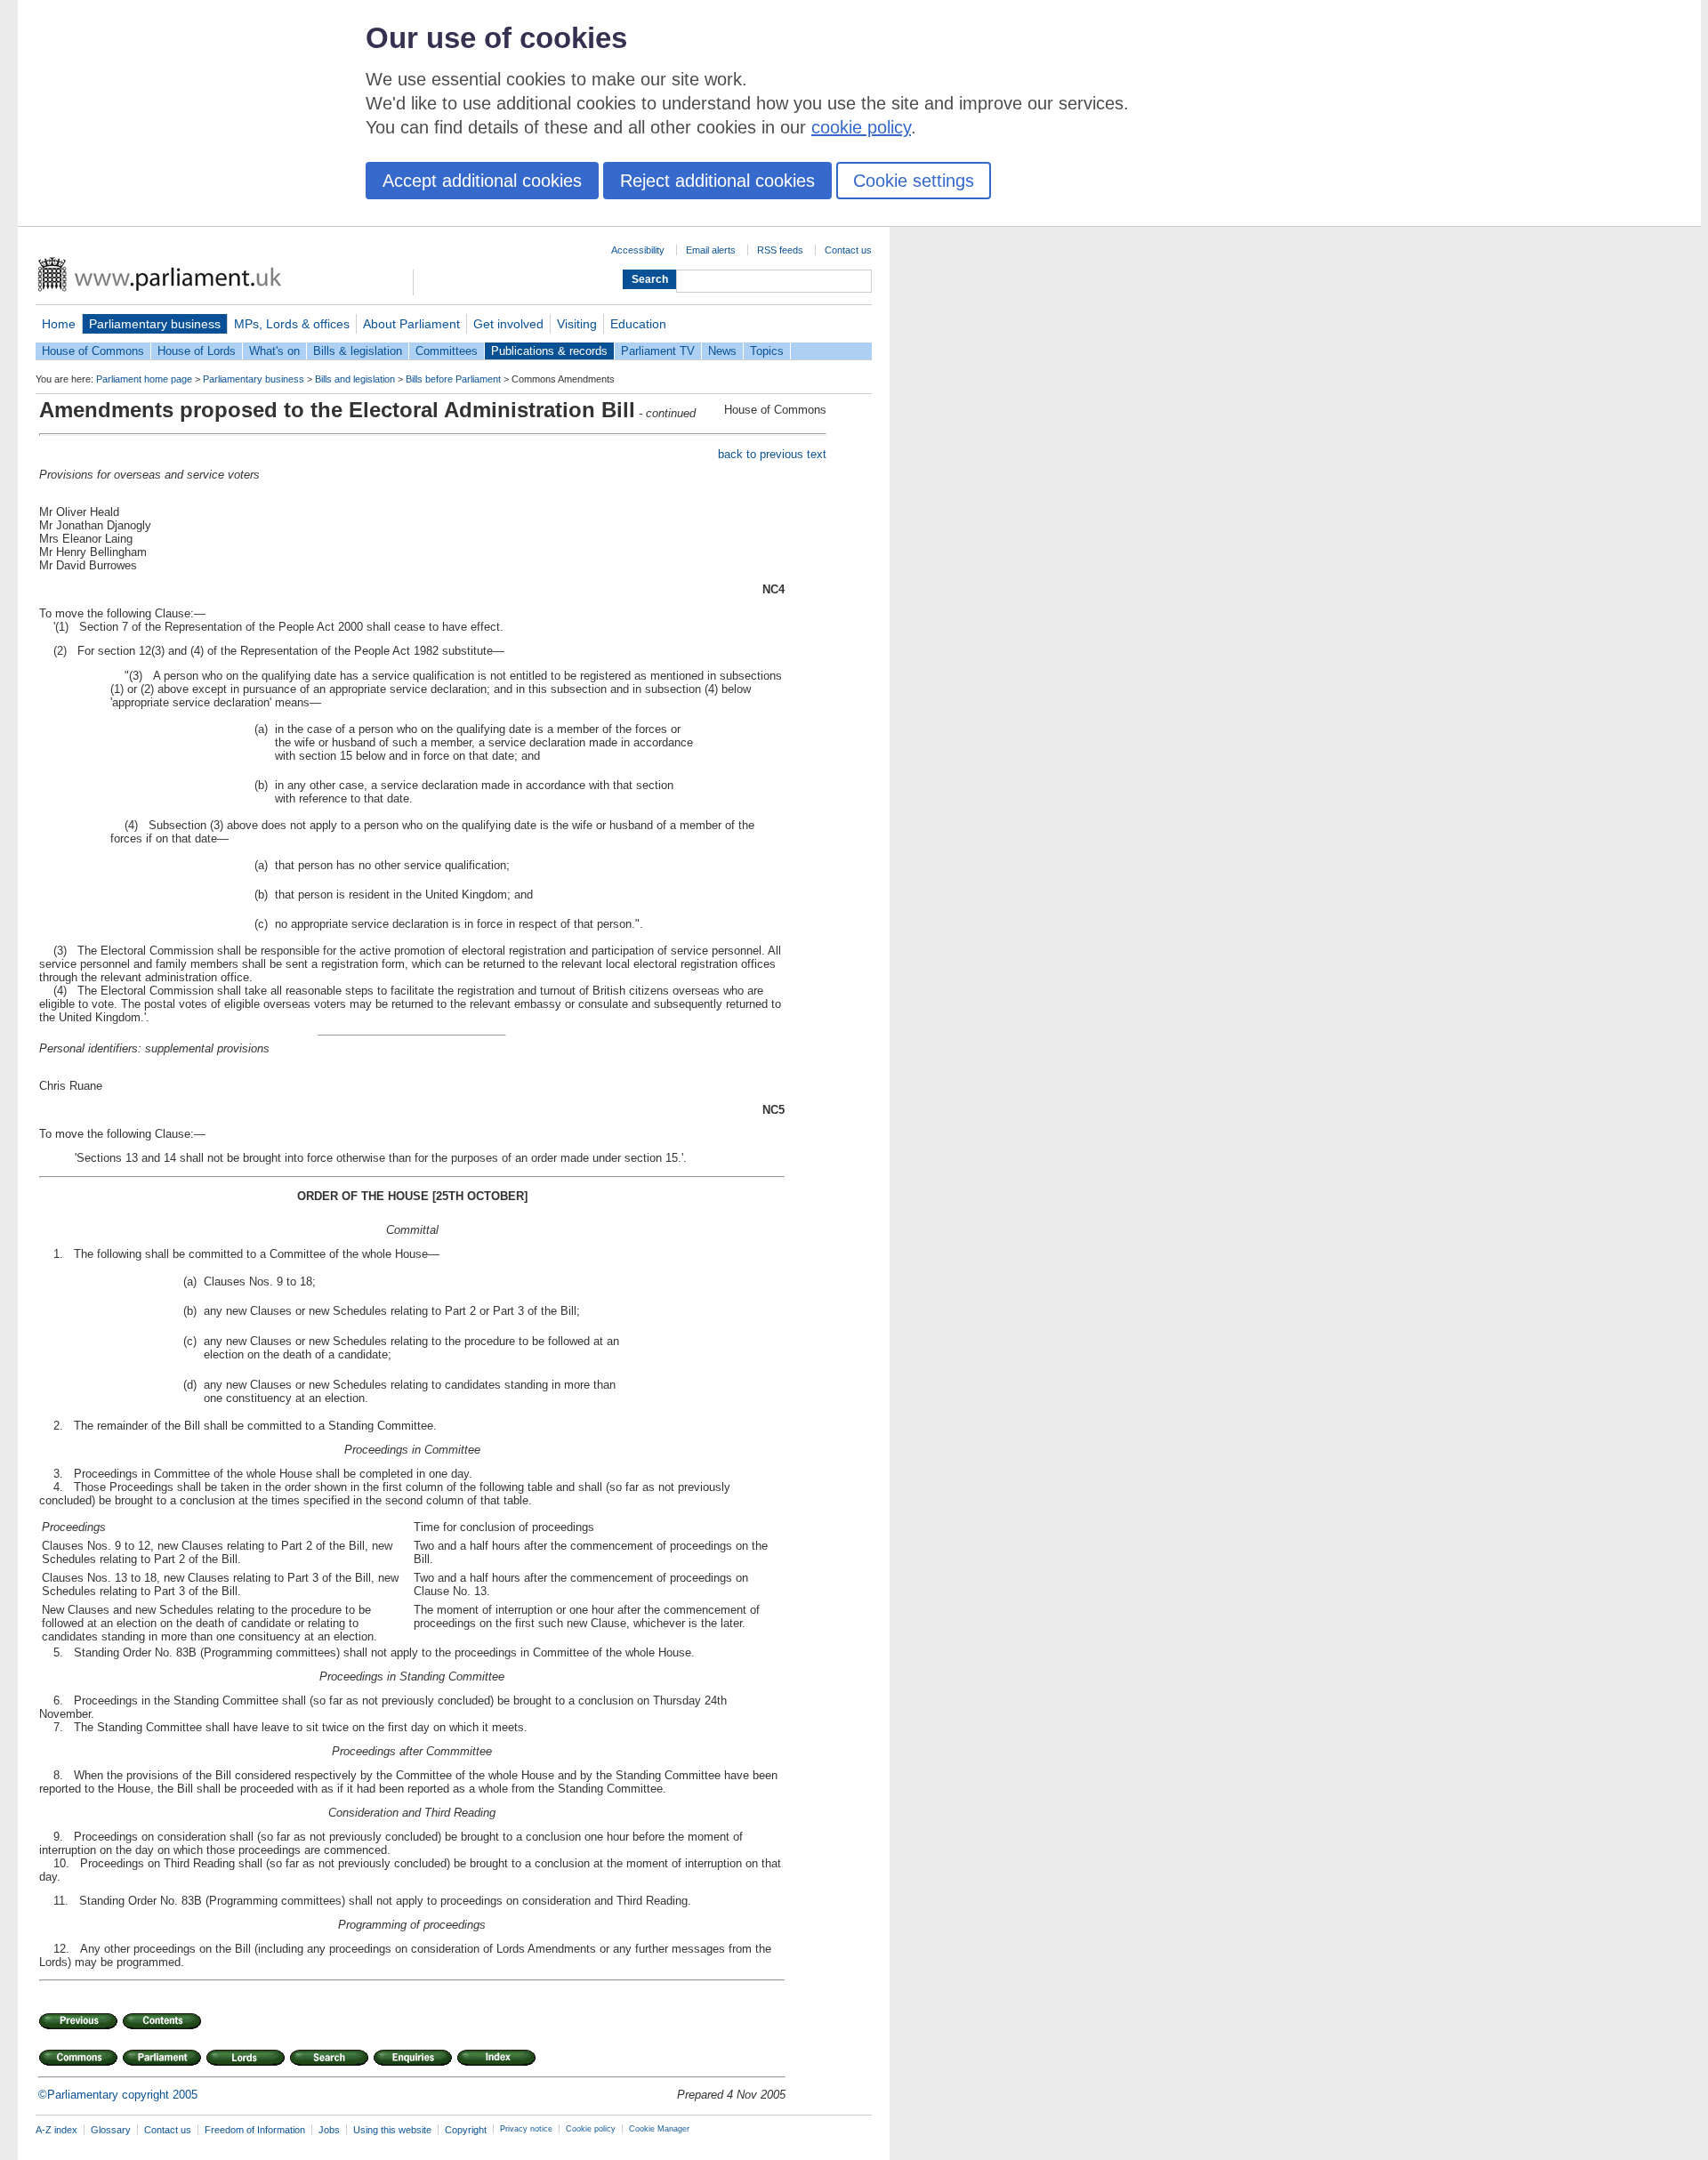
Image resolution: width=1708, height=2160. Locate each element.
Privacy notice (526, 2129)
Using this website (392, 2130)
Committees (447, 351)
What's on (274, 351)
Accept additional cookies (482, 181)
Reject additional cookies (717, 181)
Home (59, 324)
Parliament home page (144, 379)
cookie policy (861, 127)
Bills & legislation (358, 351)
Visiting (577, 324)
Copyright (466, 2130)
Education (638, 324)
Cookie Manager (659, 2129)
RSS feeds (780, 250)
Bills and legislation (355, 379)
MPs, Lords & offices (292, 324)
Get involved (508, 324)
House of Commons (93, 351)
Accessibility (638, 250)
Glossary (111, 2130)
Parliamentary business (155, 324)
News (722, 351)
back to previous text (772, 454)
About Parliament (411, 324)
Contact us (848, 250)
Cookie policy (591, 2129)
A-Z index (56, 2130)
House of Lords (197, 351)
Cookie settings (914, 181)
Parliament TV (658, 351)
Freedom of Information (255, 2130)
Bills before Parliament (453, 379)
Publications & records (549, 351)
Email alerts (711, 250)
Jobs (329, 2130)
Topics (767, 351)
